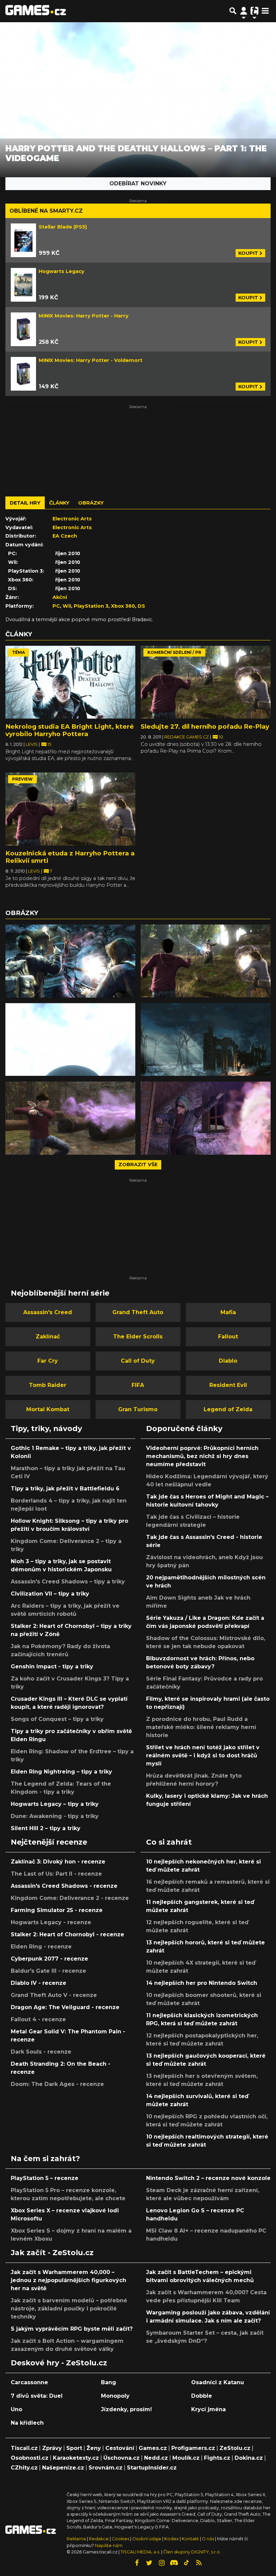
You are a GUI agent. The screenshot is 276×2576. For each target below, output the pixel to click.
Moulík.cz (186, 2458)
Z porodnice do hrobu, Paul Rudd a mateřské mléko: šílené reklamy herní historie (201, 1727)
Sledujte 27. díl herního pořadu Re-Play (205, 726)
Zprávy (52, 2448)
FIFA (138, 1385)
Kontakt (191, 2539)
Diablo (228, 1361)
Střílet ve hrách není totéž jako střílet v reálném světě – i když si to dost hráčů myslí (203, 1755)
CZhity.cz (24, 2468)
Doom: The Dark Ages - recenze (57, 2084)
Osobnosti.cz (30, 2458)
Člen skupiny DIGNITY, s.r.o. (192, 2552)
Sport (74, 2448)
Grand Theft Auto (138, 1312)
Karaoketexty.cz (76, 2458)
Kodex (172, 2539)
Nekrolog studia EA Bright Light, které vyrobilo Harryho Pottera (70, 730)
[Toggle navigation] (265, 11)
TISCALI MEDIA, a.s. (140, 2552)
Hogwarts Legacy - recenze (51, 1922)
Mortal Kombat (48, 1409)
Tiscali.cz (24, 2448)
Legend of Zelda (228, 1409)
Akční (60, 597)
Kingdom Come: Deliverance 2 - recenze (70, 1898)
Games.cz (153, 2448)
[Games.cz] (36, 11)
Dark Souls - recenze (41, 2052)
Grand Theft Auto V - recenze (54, 1995)
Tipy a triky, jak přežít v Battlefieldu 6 (65, 1489)
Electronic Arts (72, 519)
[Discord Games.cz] (174, 2563)
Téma (19, 652)
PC (56, 606)
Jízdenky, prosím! (126, 2409)
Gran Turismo (138, 1409)
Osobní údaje (147, 2539)
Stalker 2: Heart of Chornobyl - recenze (67, 1934)
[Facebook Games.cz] (137, 2563)
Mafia (228, 1312)
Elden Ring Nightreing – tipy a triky (61, 1772)
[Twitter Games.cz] (149, 2563)
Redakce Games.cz (187, 737)
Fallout (228, 1337)
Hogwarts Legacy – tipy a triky (55, 1804)
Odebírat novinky (138, 184)
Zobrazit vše (138, 1164)
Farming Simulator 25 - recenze (57, 1910)
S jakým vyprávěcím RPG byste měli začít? (72, 2329)
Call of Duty (138, 1361)
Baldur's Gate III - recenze (48, 1971)
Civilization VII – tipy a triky (50, 1594)
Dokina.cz (249, 2458)
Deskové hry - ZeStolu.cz (59, 2363)
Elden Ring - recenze (41, 1947)
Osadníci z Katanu (218, 2382)
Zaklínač (48, 1337)
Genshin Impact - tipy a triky (52, 1666)
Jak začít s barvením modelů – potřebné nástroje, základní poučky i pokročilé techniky (69, 2309)
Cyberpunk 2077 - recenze (49, 1959)
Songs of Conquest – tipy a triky (57, 1719)
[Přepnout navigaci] (244, 11)
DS (141, 606)
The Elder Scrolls (138, 1337)
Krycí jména (209, 2409)
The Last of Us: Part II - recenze (56, 1874)
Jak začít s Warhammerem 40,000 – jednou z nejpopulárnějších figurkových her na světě (68, 2280)
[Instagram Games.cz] (162, 2563)
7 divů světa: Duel (37, 2396)
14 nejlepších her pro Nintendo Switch (202, 1983)
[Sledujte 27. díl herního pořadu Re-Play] (206, 682)
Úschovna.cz (122, 2458)
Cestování (120, 2448)
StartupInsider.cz (152, 2468)
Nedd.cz (156, 2458)
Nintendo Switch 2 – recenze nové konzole (208, 2178)
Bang (109, 2382)
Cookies (120, 2539)
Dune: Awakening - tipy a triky (55, 1816)
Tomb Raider (48, 1385)
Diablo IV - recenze (39, 1983)
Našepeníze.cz (63, 2468)
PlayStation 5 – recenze (45, 2178)
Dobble (202, 2396)
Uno (16, 2409)
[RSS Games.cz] (199, 2563)
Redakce (99, 2539)
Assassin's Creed (48, 1312)
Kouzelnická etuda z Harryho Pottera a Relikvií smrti (70, 857)
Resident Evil (228, 1385)
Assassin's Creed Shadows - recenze (64, 1886)
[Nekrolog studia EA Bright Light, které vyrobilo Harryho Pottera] (70, 682)
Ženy (94, 2448)
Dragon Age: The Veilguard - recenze (65, 2007)
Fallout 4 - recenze (38, 2019)
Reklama (76, 2539)
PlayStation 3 (91, 606)
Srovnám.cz (106, 2468)
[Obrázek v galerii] (70, 961)
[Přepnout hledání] (233, 11)
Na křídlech (27, 2423)
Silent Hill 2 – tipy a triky (46, 1828)
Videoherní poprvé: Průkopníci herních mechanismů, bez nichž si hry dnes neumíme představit (202, 1456)
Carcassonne (29, 2382)
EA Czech (65, 536)
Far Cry (48, 1361)
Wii (67, 606)
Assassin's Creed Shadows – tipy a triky (68, 1582)
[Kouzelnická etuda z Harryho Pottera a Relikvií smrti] (70, 809)
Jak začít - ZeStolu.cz (52, 2252)
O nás (209, 2539)
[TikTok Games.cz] (186, 2563)
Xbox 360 (123, 606)
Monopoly (115, 2396)
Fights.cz (217, 2458)
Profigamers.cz (193, 2448)
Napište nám (109, 2545)
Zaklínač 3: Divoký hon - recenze (58, 1862)
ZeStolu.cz (235, 2448)
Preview (22, 779)
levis (32, 744)
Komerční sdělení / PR (174, 652)
